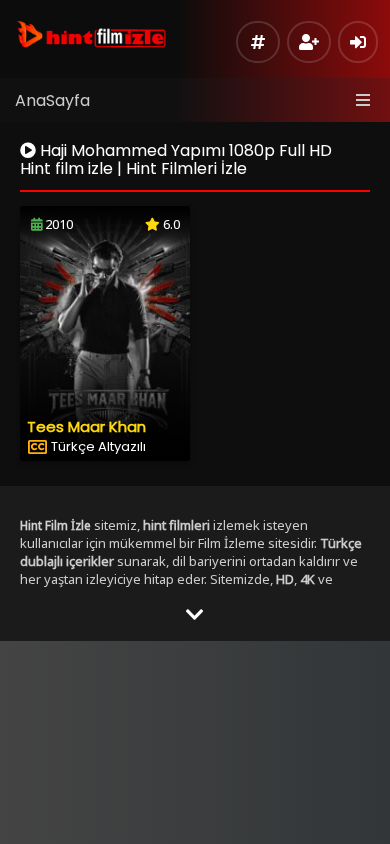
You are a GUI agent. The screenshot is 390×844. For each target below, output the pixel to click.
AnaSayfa (52, 100)
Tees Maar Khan (86, 426)
